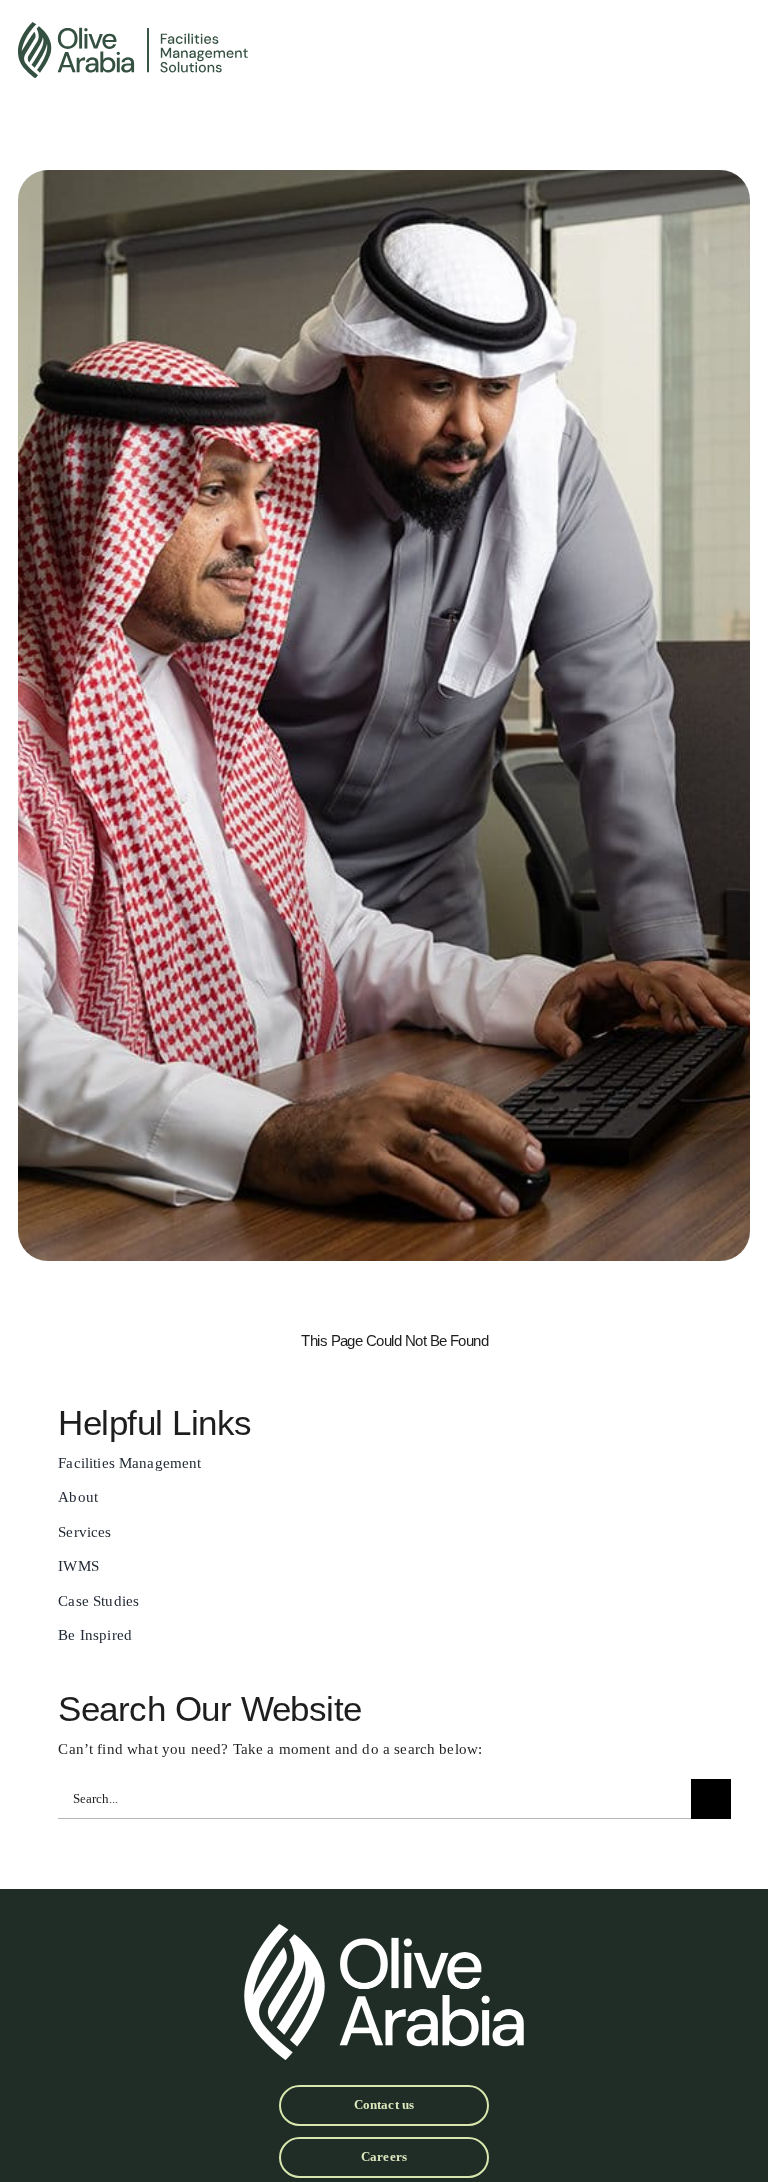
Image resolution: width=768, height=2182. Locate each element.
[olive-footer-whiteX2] (384, 1931)
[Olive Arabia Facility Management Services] (261, 50)
